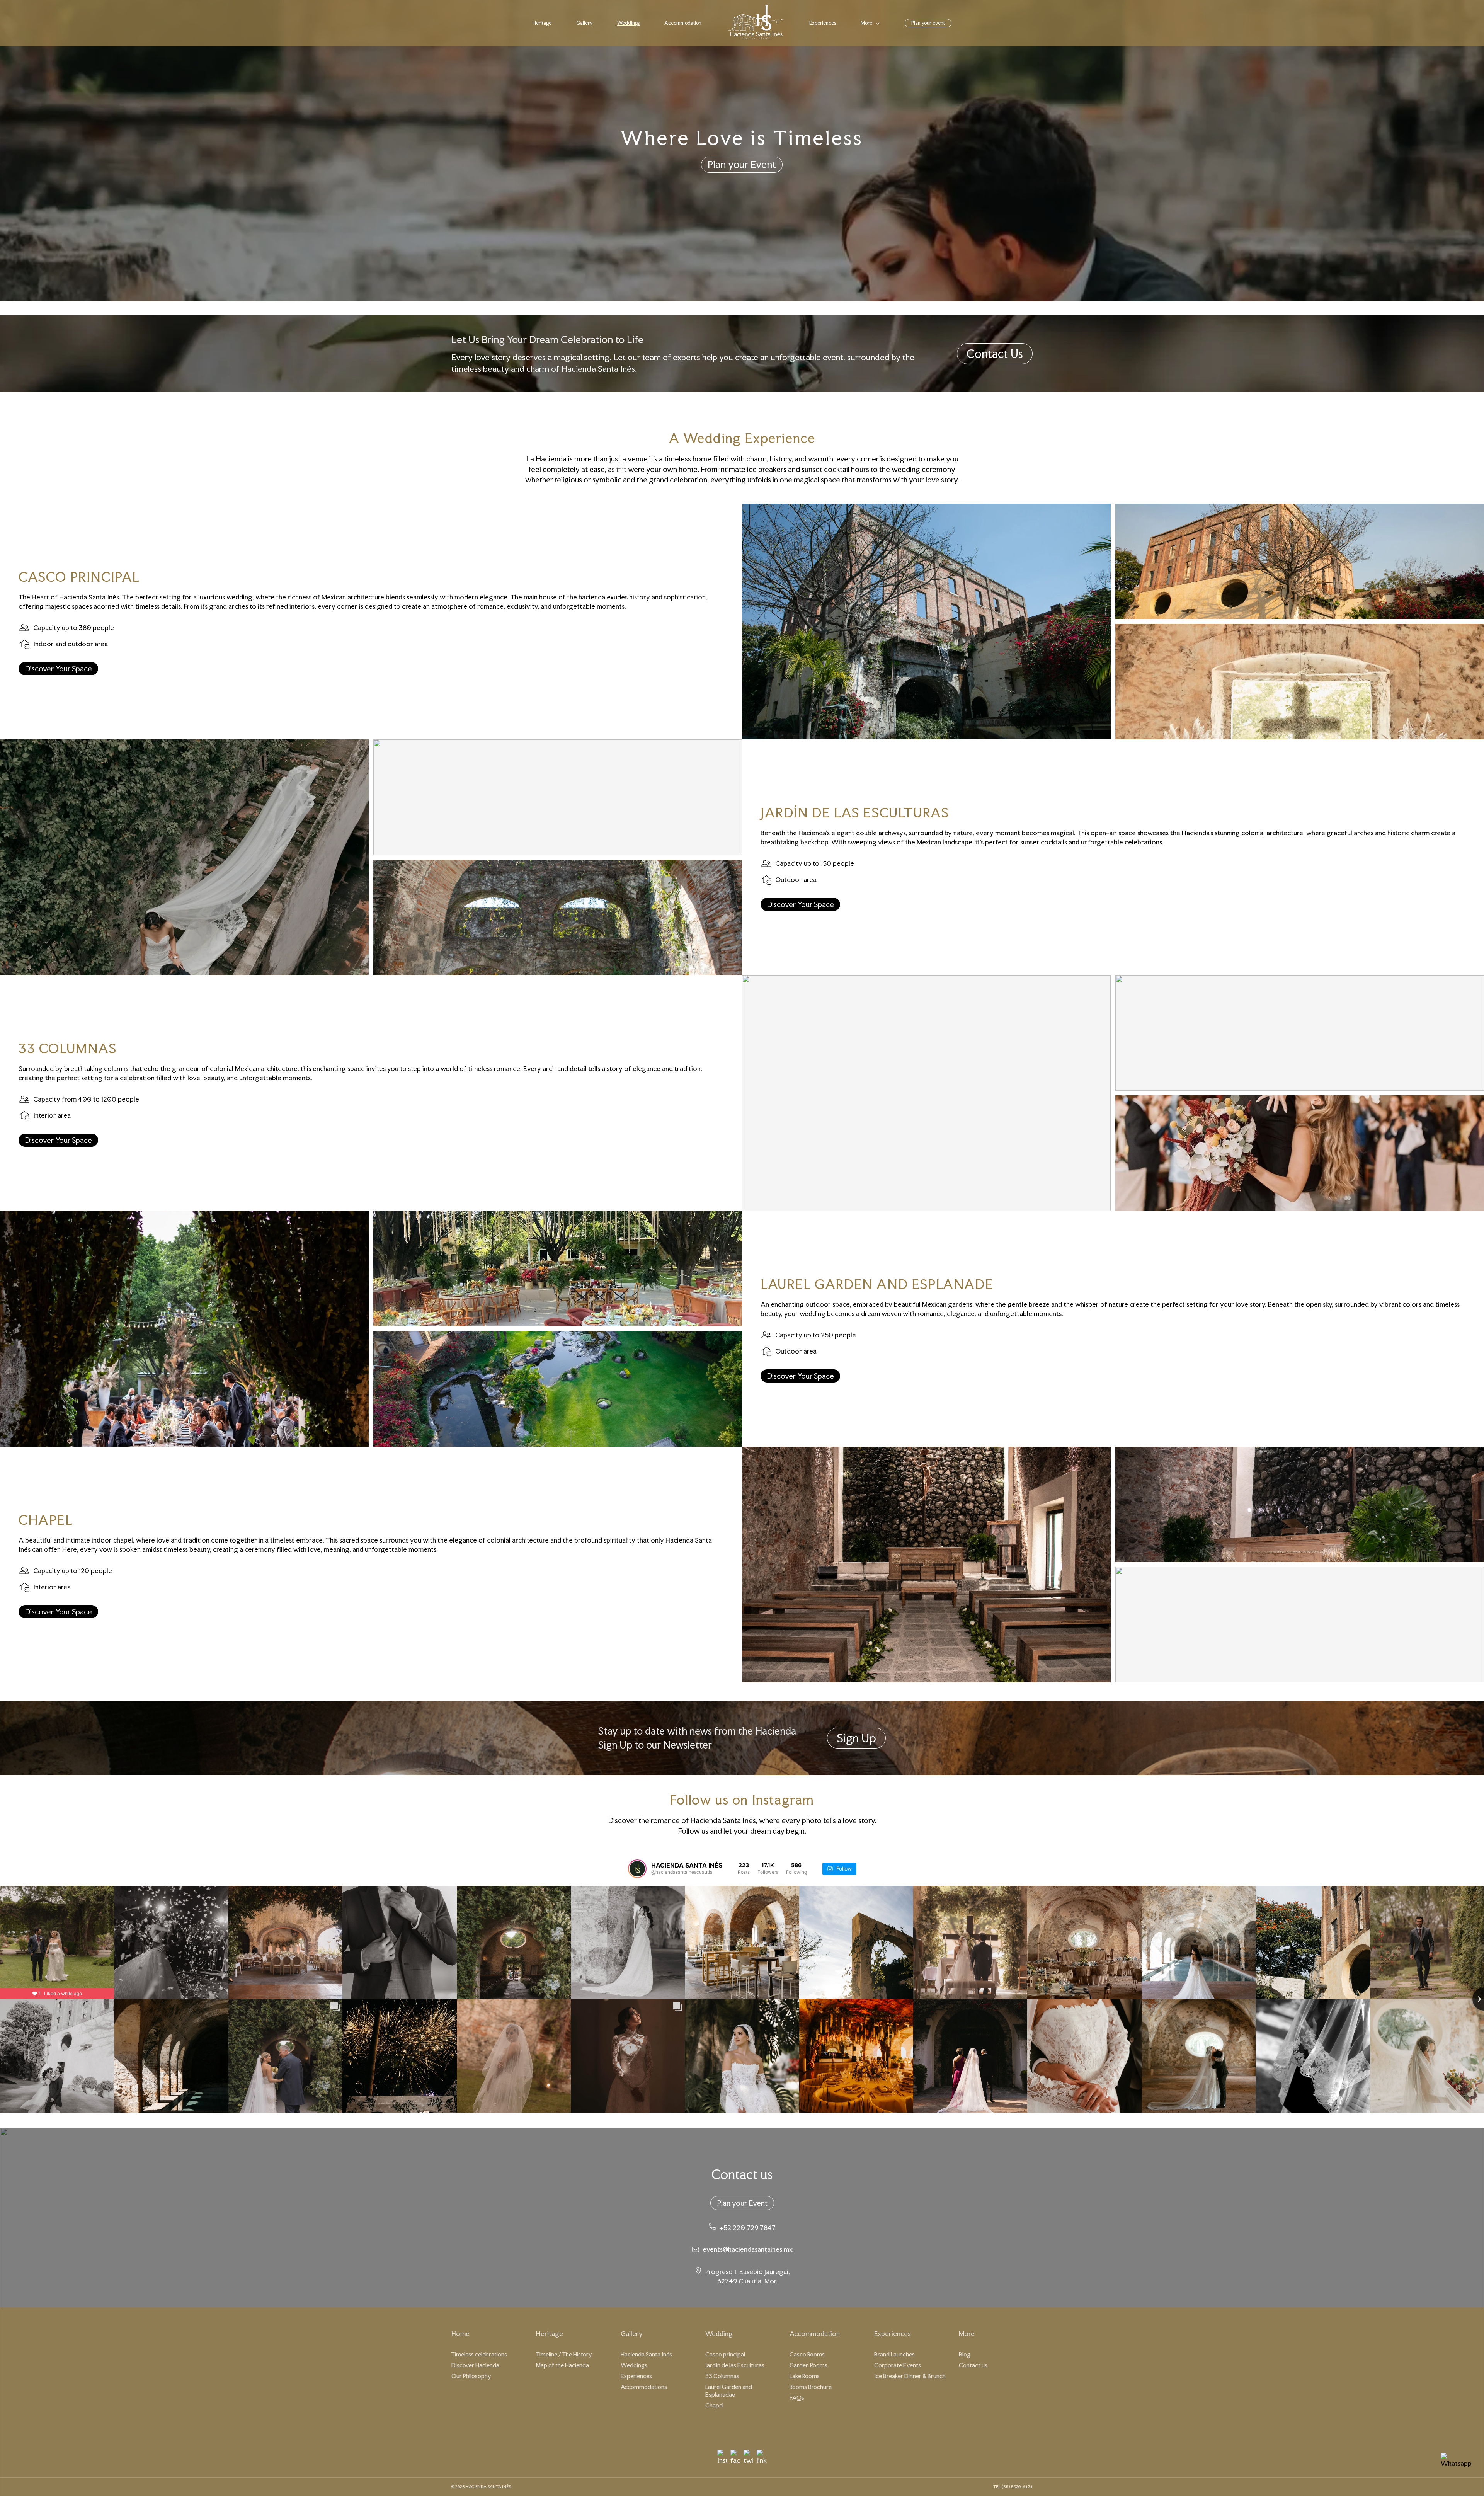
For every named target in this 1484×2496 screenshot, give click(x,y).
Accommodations (644, 2387)
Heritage (542, 23)
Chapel (714, 2405)
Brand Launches (894, 2354)
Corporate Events (898, 2365)
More (866, 23)
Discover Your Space (58, 669)
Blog (965, 2354)
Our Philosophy (471, 2376)
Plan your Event (742, 164)
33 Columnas (722, 2376)
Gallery (584, 23)
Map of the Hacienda (562, 2365)
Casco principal (725, 2354)
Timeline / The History (564, 2354)
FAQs (797, 2398)
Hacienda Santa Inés (646, 2354)
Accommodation (683, 23)
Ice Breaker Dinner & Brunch (910, 2376)
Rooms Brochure (811, 2387)
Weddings (628, 23)
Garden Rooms (808, 2365)
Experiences (823, 23)
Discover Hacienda (475, 2365)
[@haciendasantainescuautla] (637, 1869)
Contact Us (995, 354)
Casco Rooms (807, 2354)
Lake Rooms (805, 2376)
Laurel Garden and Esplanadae (729, 2391)
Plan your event (928, 23)
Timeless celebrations (479, 2354)
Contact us (973, 2365)
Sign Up (856, 1738)
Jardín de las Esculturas (735, 2365)
